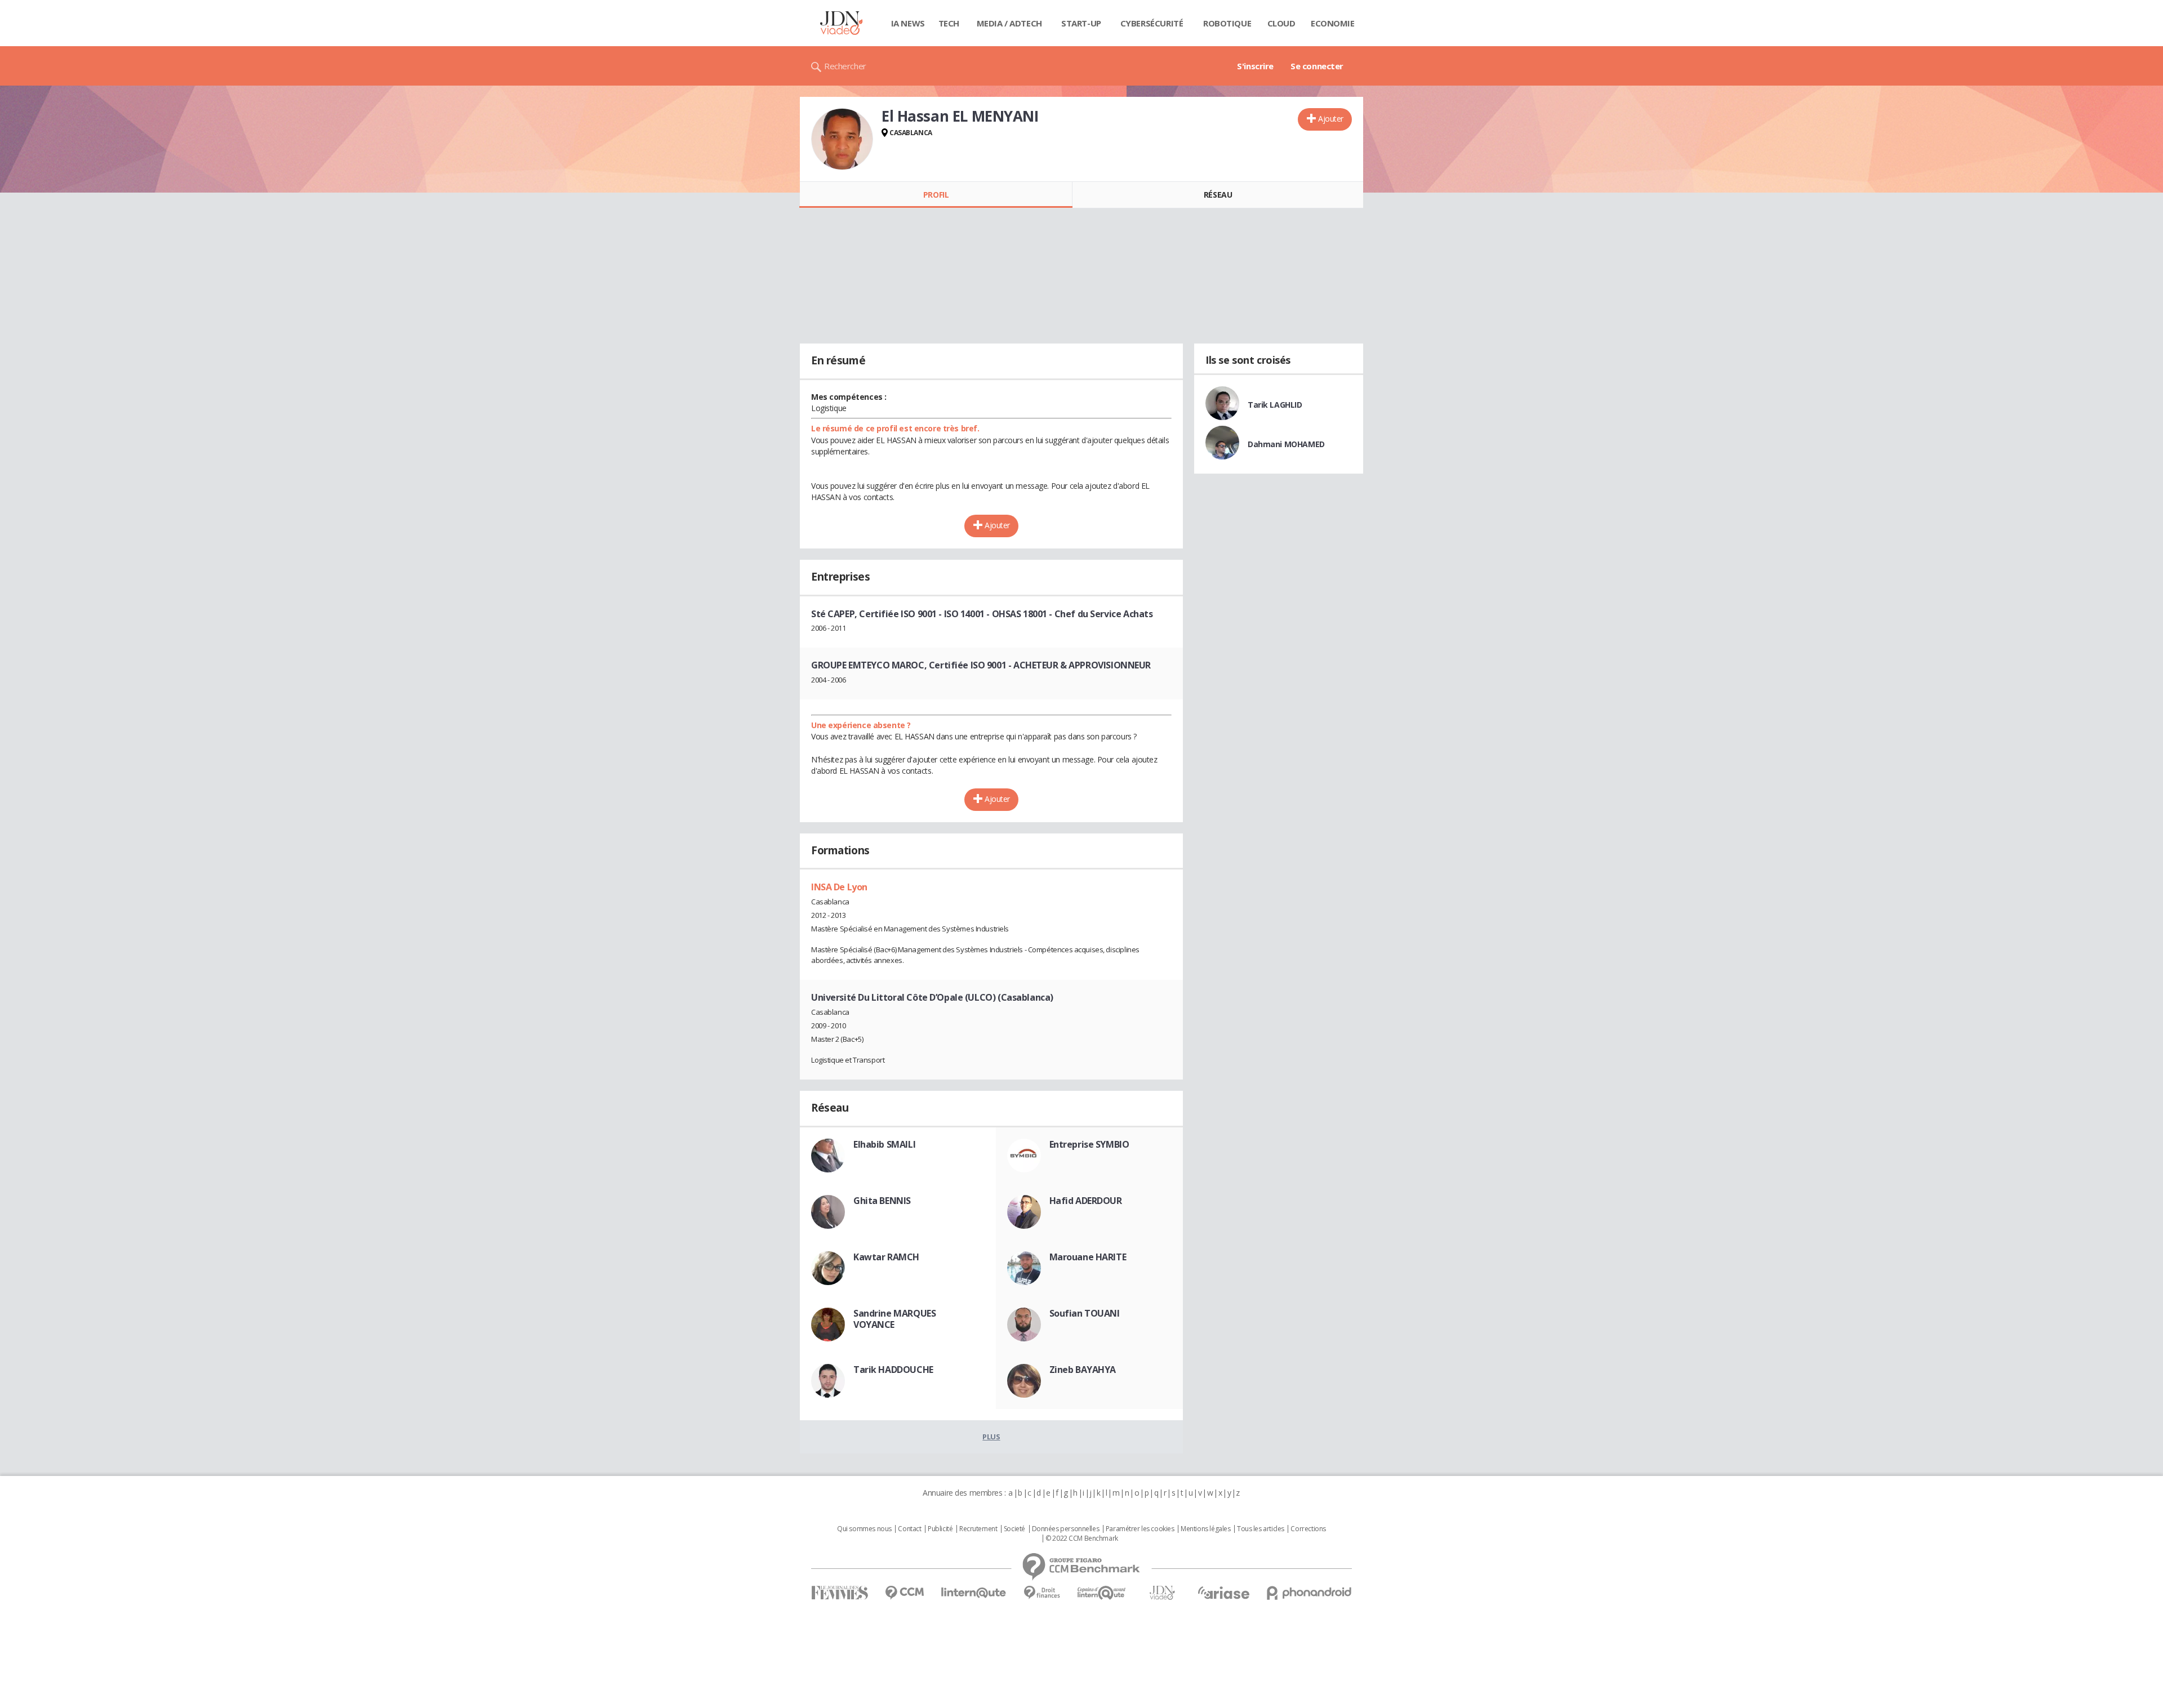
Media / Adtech (1009, 23)
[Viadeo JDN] (1162, 1593)
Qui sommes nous (864, 1529)
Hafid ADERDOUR (1086, 1201)
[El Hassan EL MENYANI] (842, 139)
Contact (909, 1529)
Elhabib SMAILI (884, 1144)
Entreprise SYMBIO (1089, 1144)
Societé (1014, 1529)
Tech (949, 23)
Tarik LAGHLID (1275, 405)
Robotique (1227, 23)
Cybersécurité (1152, 23)
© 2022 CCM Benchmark (1082, 1538)
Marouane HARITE (1088, 1257)
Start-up (1081, 23)
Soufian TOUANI (1085, 1313)
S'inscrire (1255, 66)
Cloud (1281, 23)
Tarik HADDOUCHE (893, 1370)
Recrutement (978, 1529)
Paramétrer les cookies (1140, 1529)
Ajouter (1331, 119)
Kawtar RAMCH (886, 1257)
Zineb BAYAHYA (1083, 1370)
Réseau (1218, 195)
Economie (1333, 23)
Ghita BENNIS (882, 1201)
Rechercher (845, 66)
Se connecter (1317, 66)
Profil (936, 195)
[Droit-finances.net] (1042, 1593)
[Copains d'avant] (1102, 1593)
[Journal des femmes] (840, 1593)
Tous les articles (1261, 1529)
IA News (908, 23)
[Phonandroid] (1309, 1593)
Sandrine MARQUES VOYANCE (894, 1319)
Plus (991, 1437)
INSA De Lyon (839, 887)
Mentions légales (1205, 1529)
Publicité (940, 1529)
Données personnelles (1066, 1529)
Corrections (1308, 1529)
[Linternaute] (974, 1593)
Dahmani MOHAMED (1286, 444)
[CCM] (904, 1593)
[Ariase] (1223, 1593)
